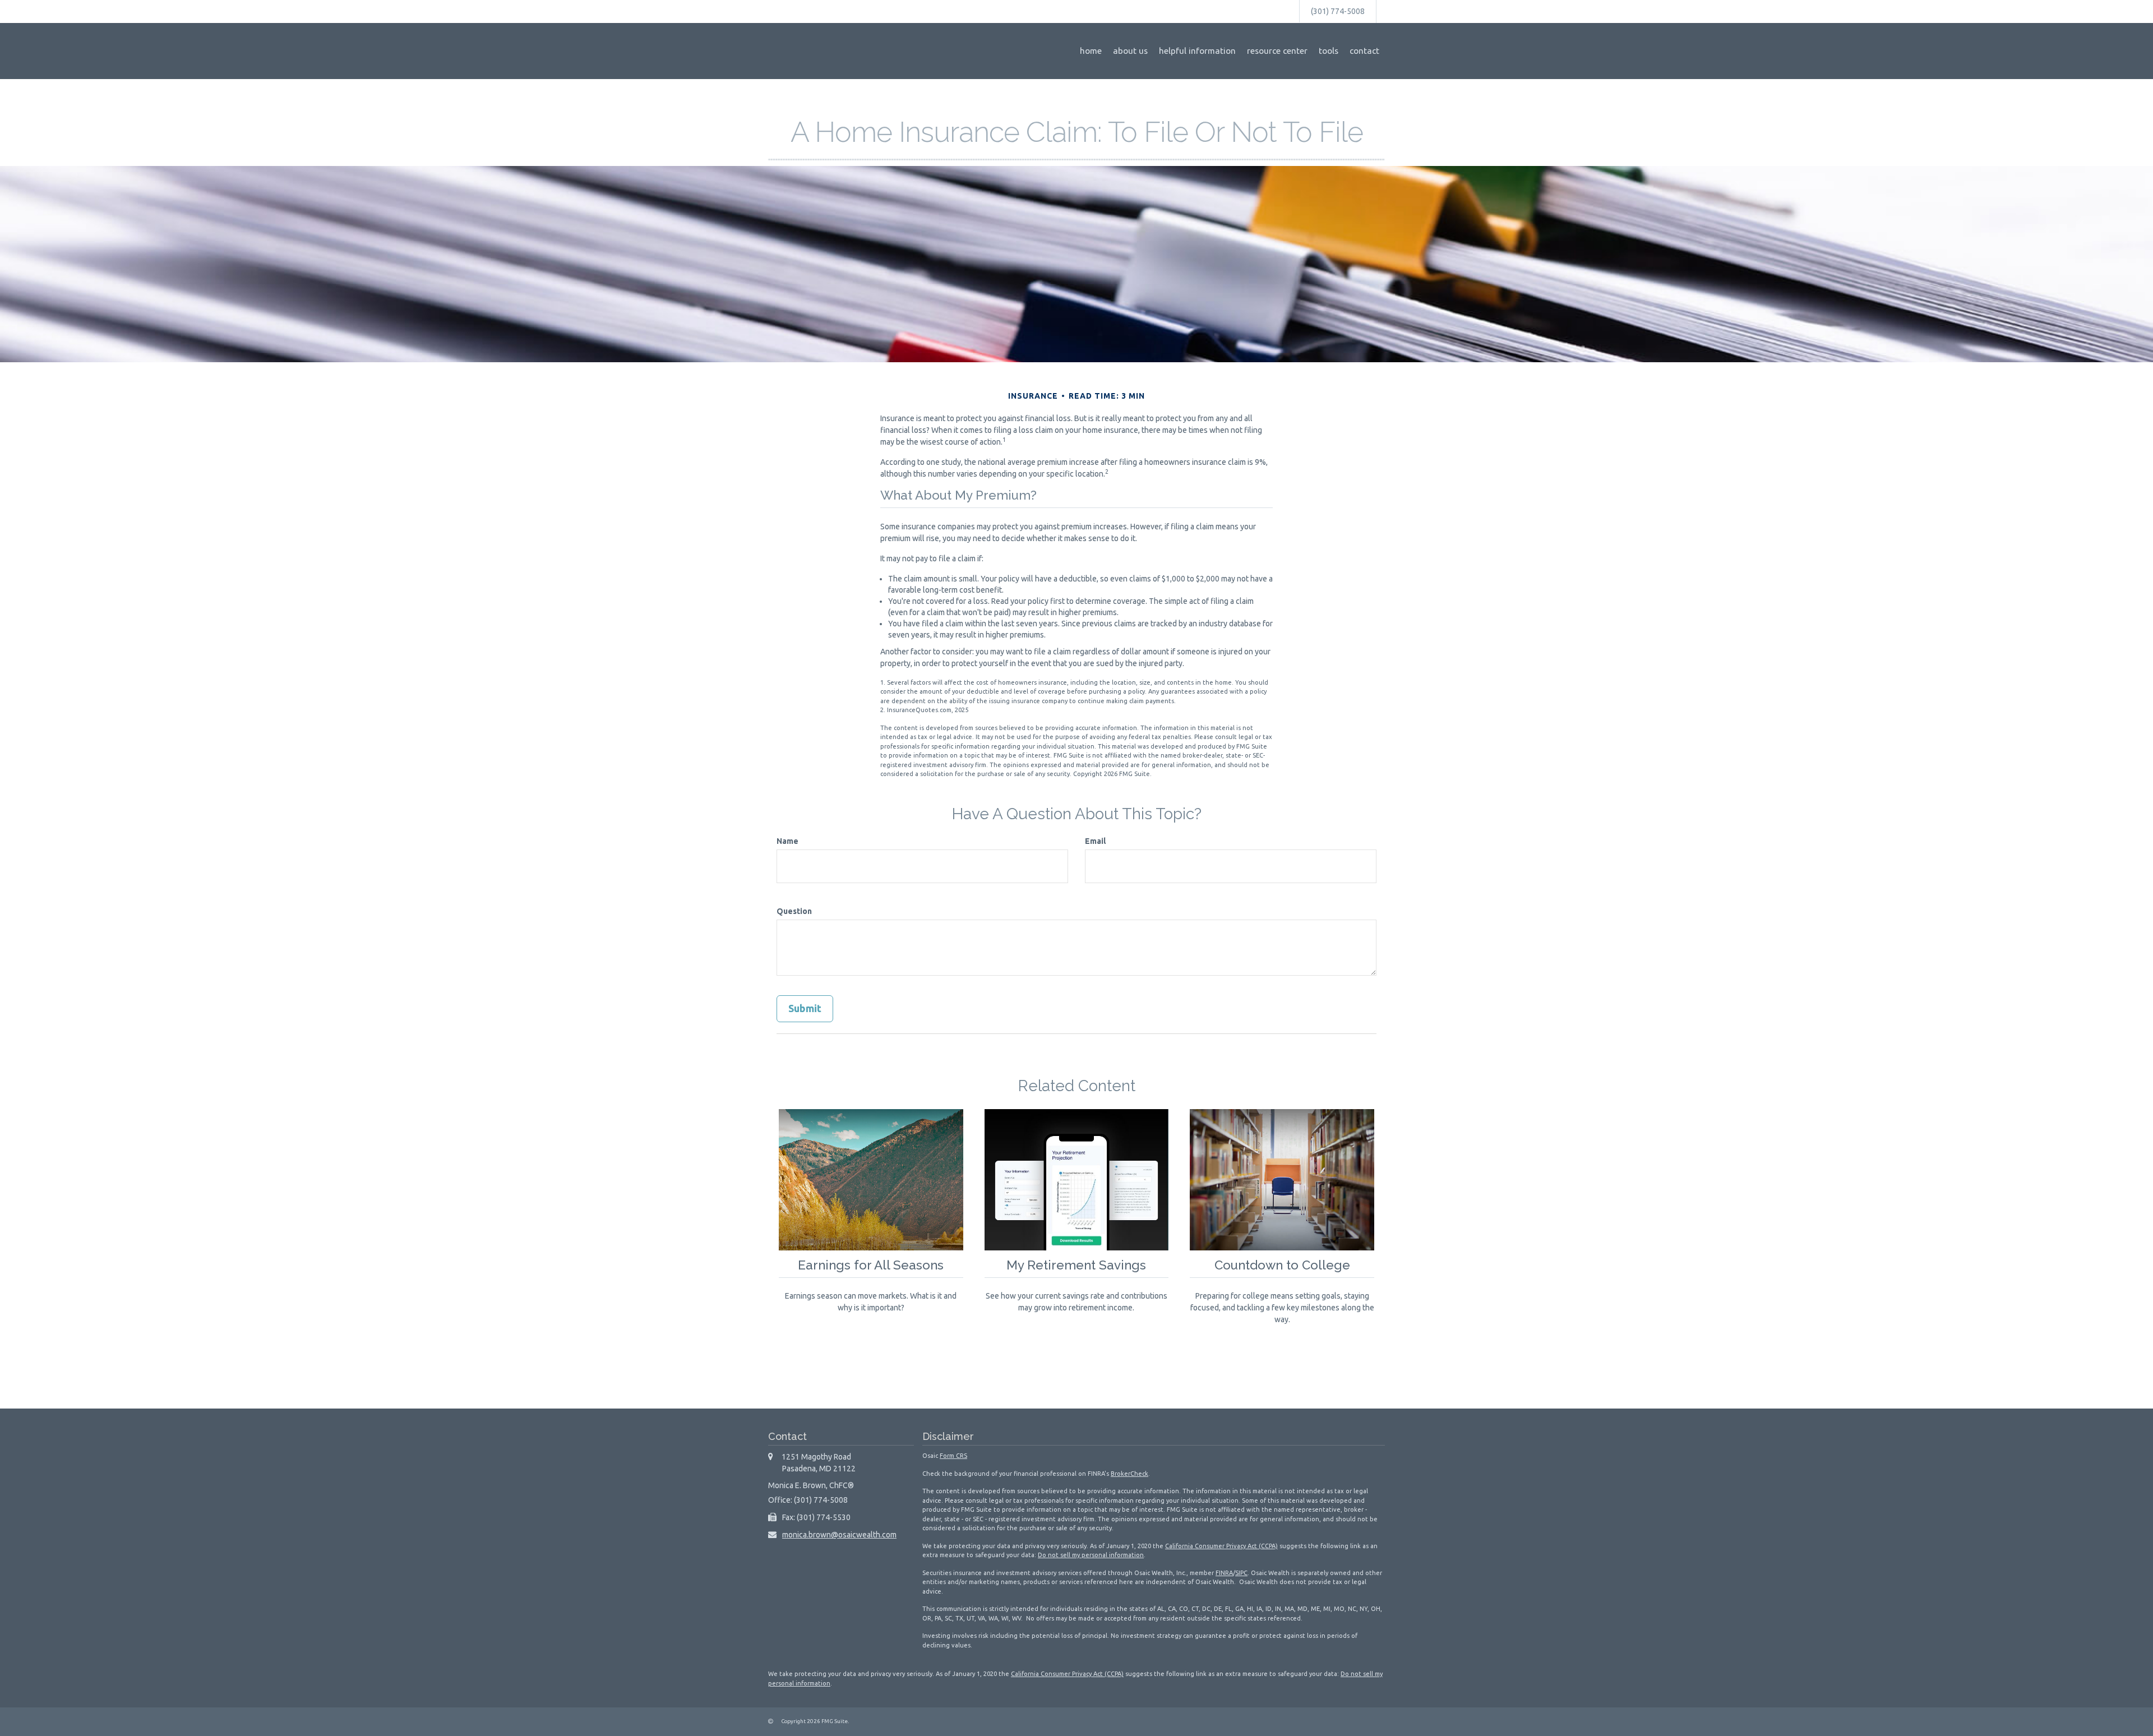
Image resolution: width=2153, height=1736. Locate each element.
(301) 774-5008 (1338, 11)
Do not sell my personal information (1091, 1555)
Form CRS (953, 1456)
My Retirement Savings (1076, 1265)
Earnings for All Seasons (871, 1265)
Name (787, 841)
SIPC (1241, 1573)
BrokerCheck (1129, 1474)
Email (1095, 841)
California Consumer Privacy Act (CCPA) (1221, 1546)
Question (794, 911)
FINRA (1224, 1573)
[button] (1130, 51)
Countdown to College (1282, 1265)
